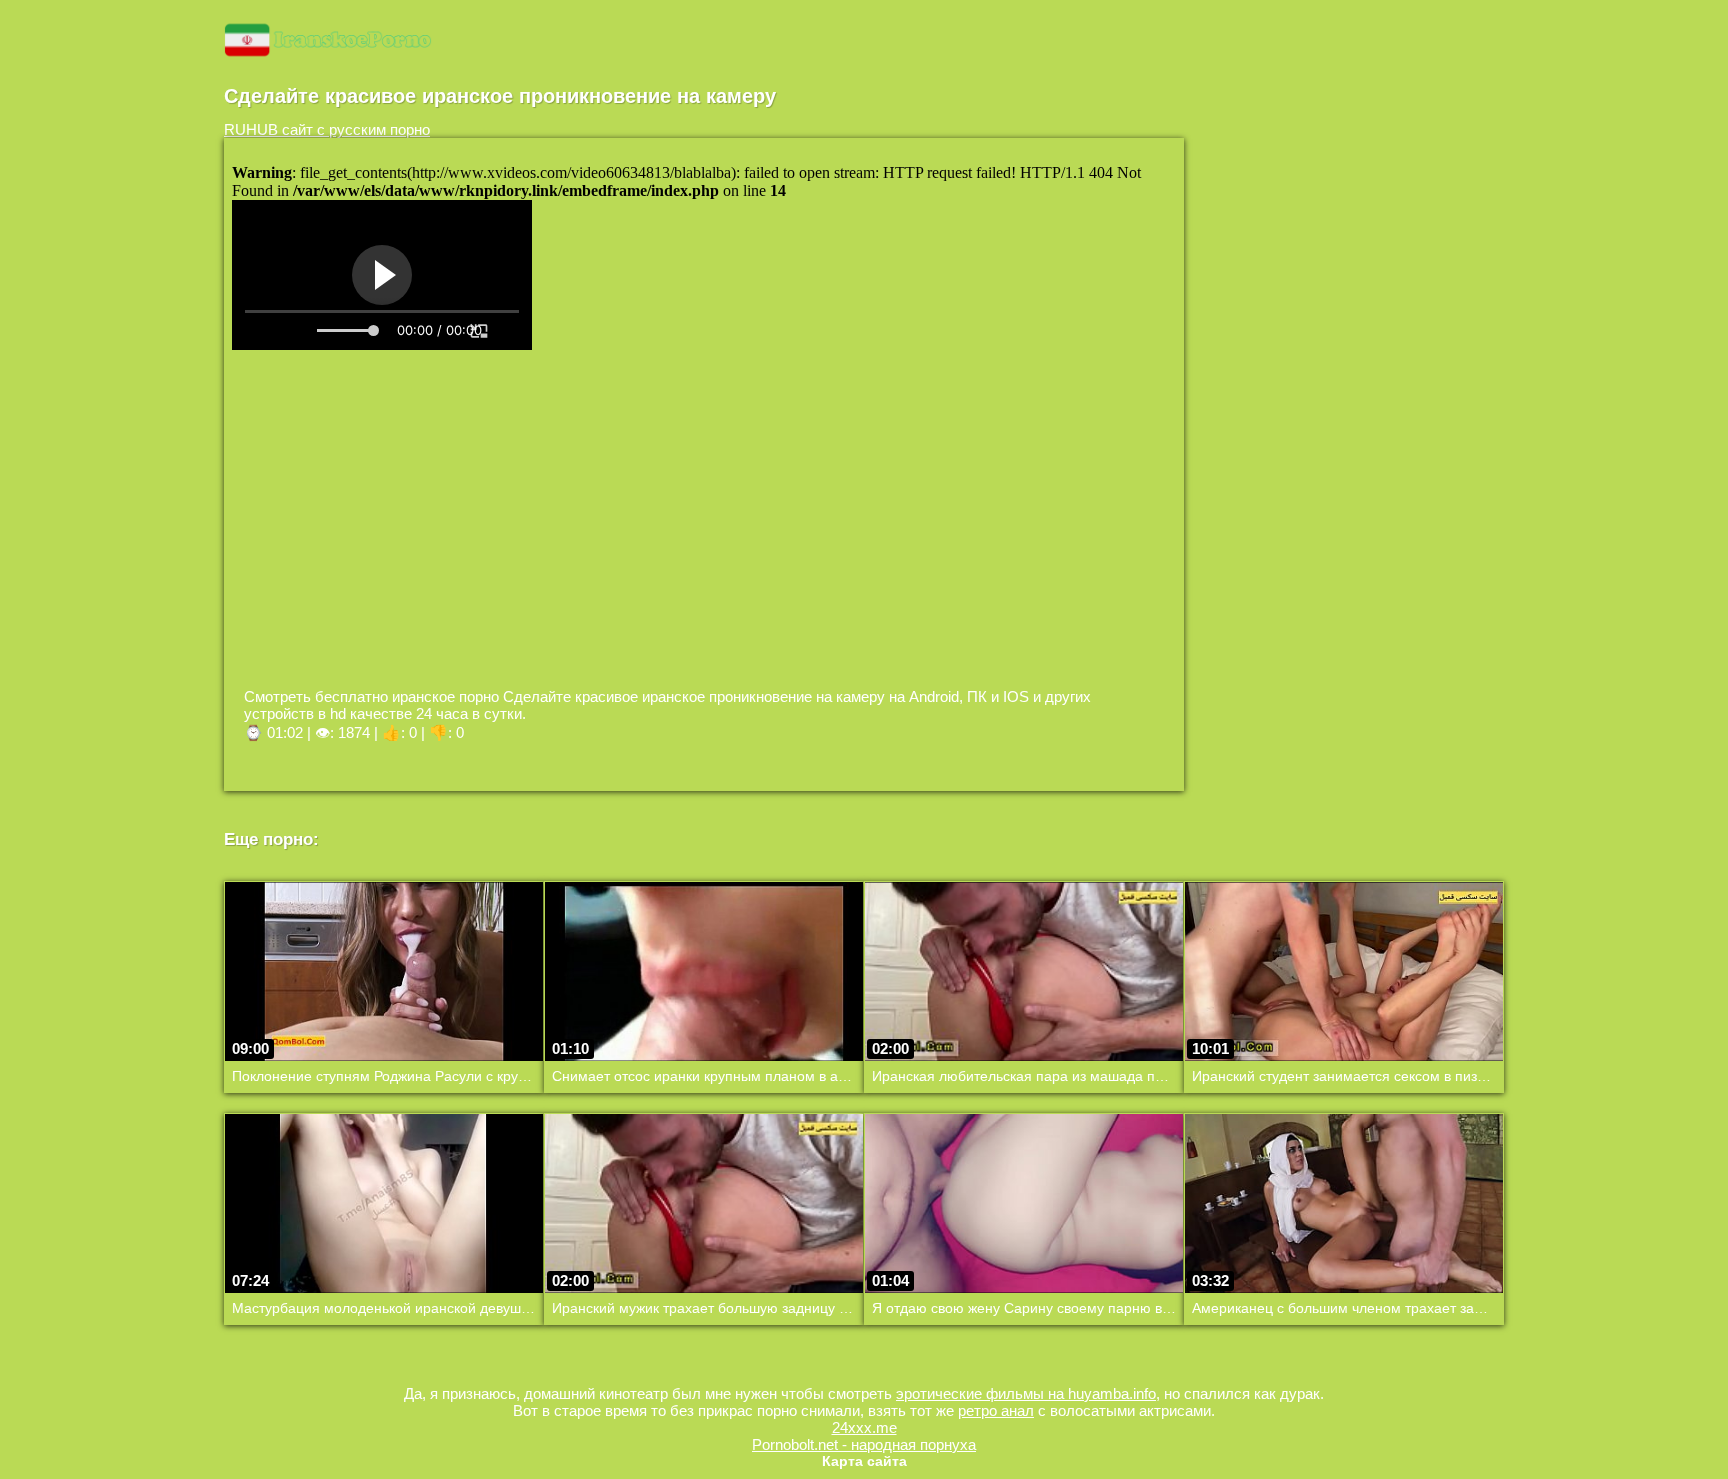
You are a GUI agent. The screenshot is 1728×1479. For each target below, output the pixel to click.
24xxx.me (864, 1427)
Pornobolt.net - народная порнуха (864, 1444)
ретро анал (996, 1410)
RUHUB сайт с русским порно (327, 129)
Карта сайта (864, 1461)
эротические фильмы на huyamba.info (1026, 1393)
